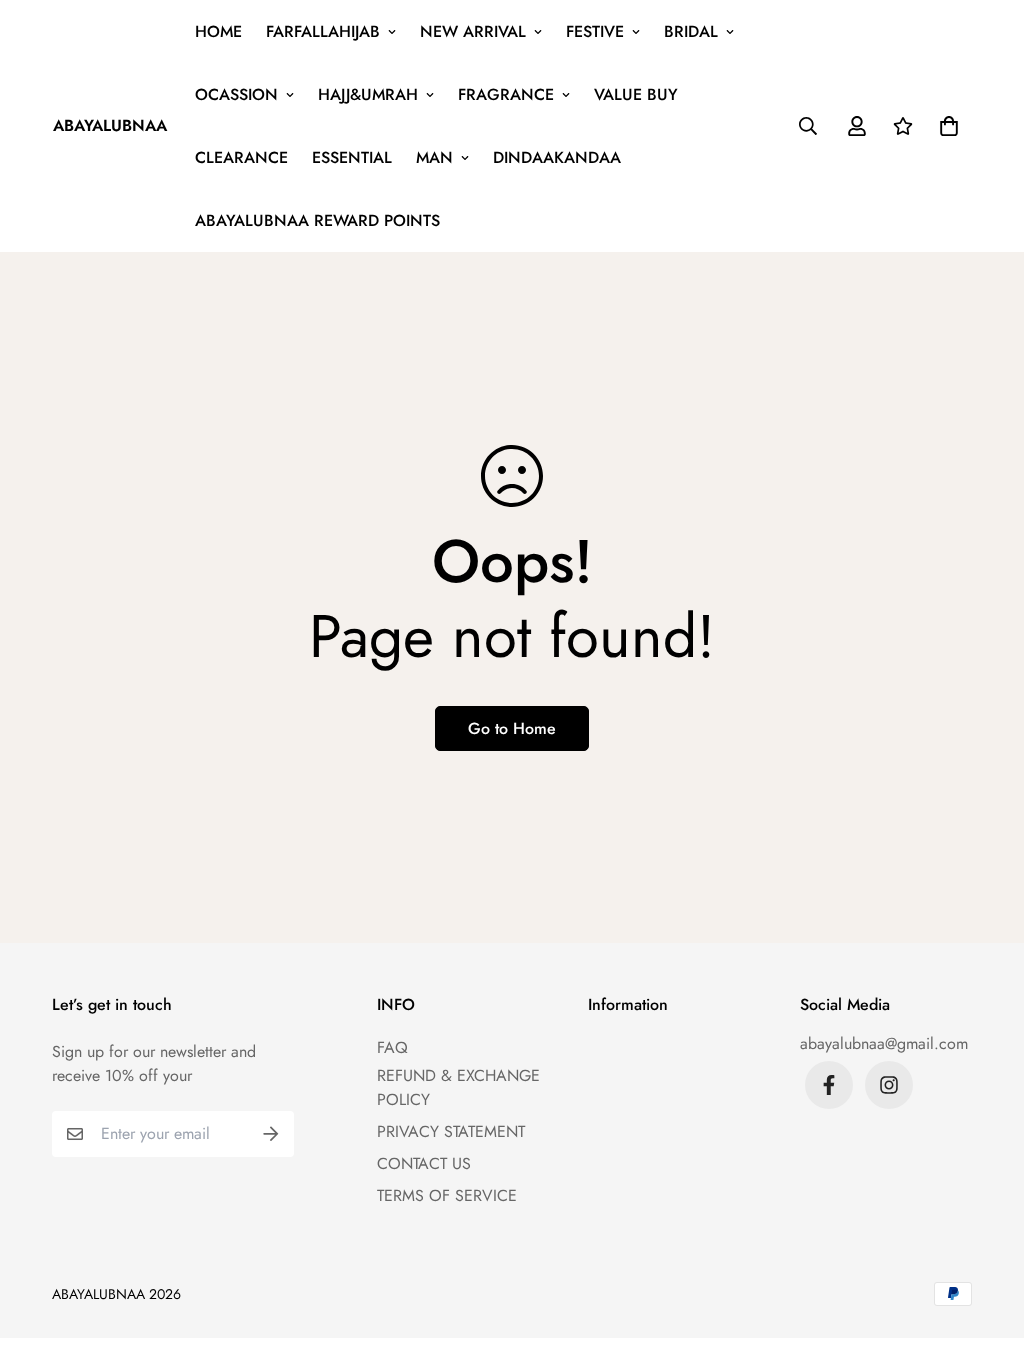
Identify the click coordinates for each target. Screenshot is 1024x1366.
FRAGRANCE (506, 94)
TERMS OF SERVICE (447, 1195)
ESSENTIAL (352, 157)
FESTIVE (595, 31)
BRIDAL (691, 31)
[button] (945, 126)
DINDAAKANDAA (557, 157)
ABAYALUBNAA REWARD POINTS (317, 220)
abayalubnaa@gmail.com (884, 1043)
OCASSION (236, 94)
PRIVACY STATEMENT (451, 1131)
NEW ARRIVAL (473, 31)
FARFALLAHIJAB (323, 31)
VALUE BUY (636, 94)
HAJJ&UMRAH (368, 94)
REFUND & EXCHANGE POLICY (458, 1087)
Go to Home (512, 728)
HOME (218, 31)
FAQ (392, 1047)
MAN (434, 157)
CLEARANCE (241, 157)
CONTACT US (424, 1163)
